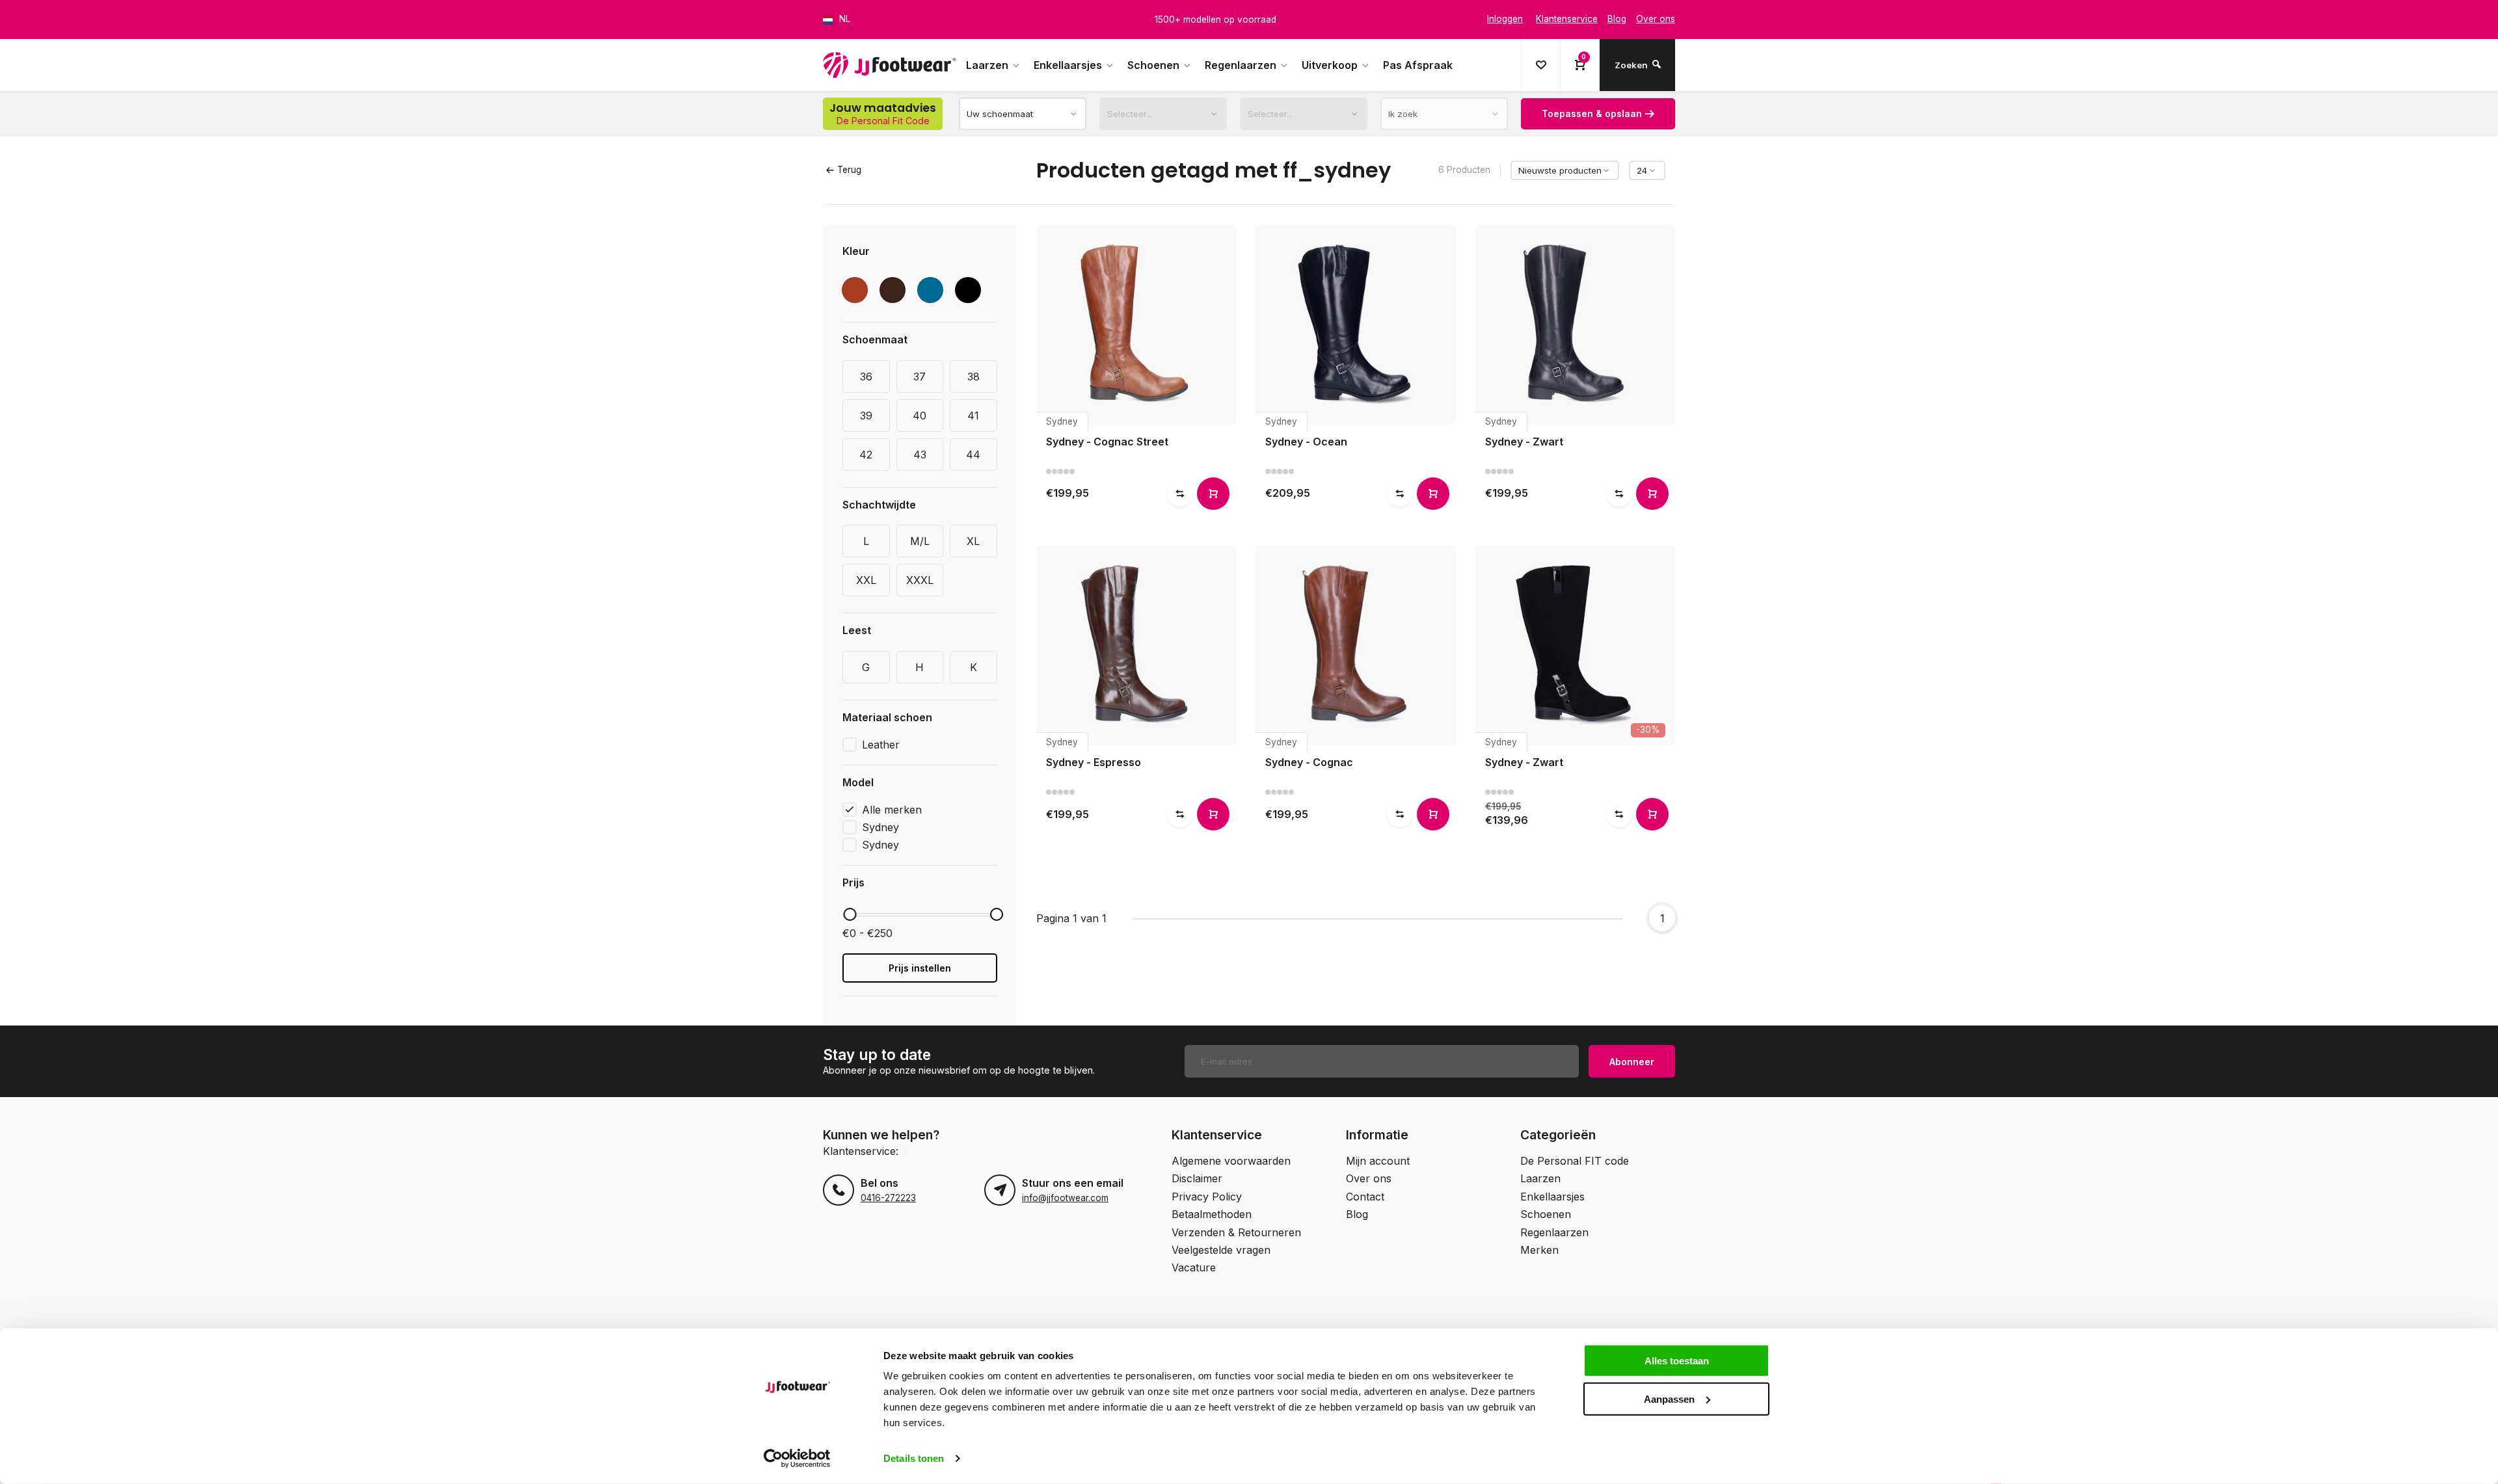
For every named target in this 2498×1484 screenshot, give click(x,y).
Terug (849, 170)
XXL (866, 580)
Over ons (1369, 1178)
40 (920, 416)
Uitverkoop (1330, 65)
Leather (881, 745)
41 (973, 416)
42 (866, 455)
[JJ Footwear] (889, 65)
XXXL (920, 580)
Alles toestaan (1677, 1361)
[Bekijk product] (1213, 494)
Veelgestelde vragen (1221, 1250)
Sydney (880, 827)
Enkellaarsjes (1068, 65)
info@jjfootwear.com (1065, 1198)
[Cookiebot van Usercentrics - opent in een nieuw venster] (797, 1459)
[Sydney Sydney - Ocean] (1356, 325)
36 (866, 377)
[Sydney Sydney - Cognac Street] (1136, 325)
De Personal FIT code (1575, 1161)
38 (974, 377)
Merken (1539, 1250)
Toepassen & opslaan (1592, 113)
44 (973, 455)
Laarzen (987, 65)
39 (866, 416)
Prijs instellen (920, 968)
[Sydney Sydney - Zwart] (1576, 325)
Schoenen (1153, 65)
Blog (1357, 1214)
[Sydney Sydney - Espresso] (1136, 646)
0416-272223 (888, 1198)
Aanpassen (1669, 1398)
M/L (920, 541)
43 (920, 455)
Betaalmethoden (1212, 1214)
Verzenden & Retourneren (1236, 1232)
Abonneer (1632, 1062)
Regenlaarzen (1241, 65)
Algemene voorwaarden (1231, 1161)
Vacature (1194, 1267)
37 (920, 377)
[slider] (850, 914)
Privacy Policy (1207, 1197)
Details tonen (914, 1458)
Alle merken (892, 810)
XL (973, 541)
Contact (1365, 1197)
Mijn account (1378, 1161)
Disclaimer (1197, 1178)
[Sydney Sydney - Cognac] (1356, 646)
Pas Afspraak (1418, 65)
